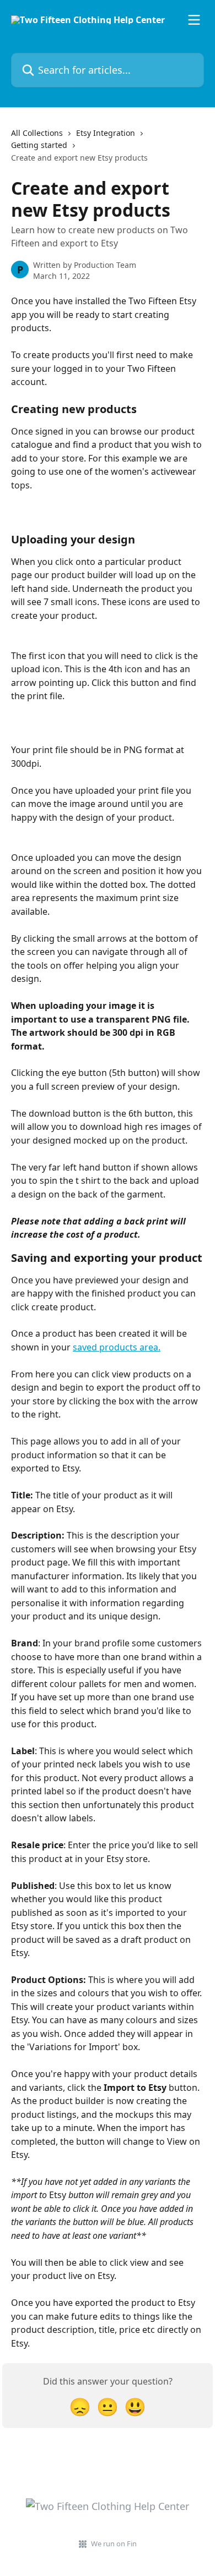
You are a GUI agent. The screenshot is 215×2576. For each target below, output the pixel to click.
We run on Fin (114, 2544)
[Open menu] (194, 20)
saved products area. (117, 1347)
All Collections (37, 133)
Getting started (39, 145)
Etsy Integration (106, 133)
